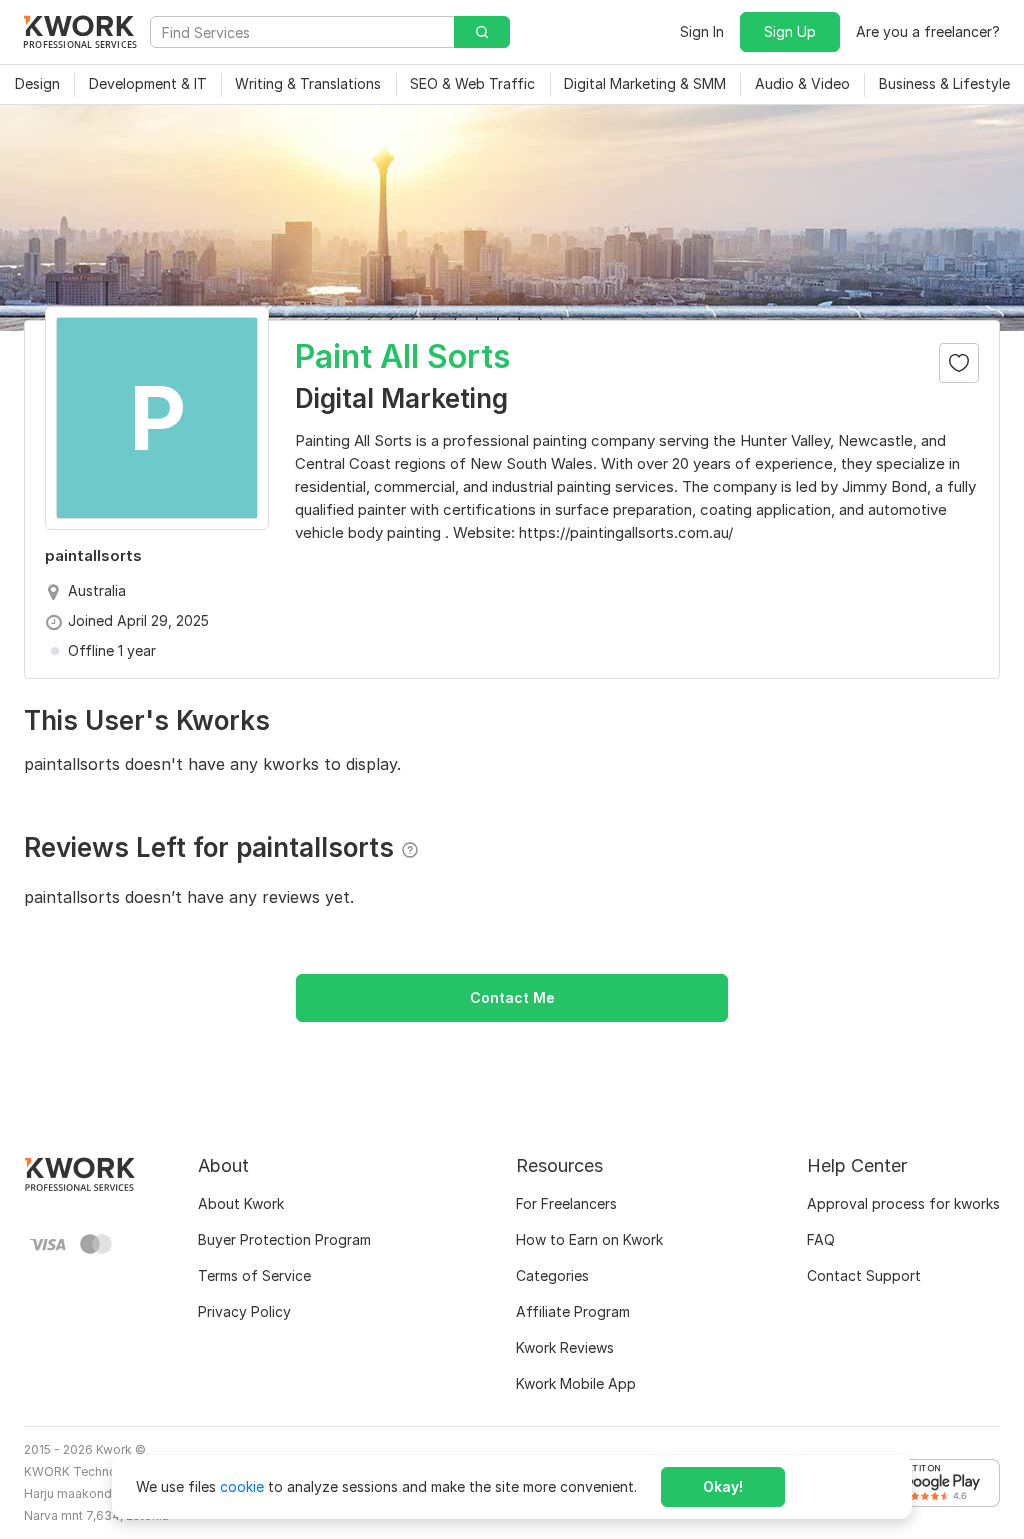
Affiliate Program (573, 1311)
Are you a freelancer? (928, 31)
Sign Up (790, 31)
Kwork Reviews (565, 1347)
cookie (242, 1486)
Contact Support (864, 1275)
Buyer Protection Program (284, 1239)
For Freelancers (566, 1203)
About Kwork (241, 1203)
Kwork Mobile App (576, 1383)
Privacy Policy (244, 1311)
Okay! (723, 1486)
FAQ (821, 1239)
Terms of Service (254, 1275)
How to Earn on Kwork (589, 1239)
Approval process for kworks (903, 1203)
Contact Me (512, 997)
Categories (552, 1275)
